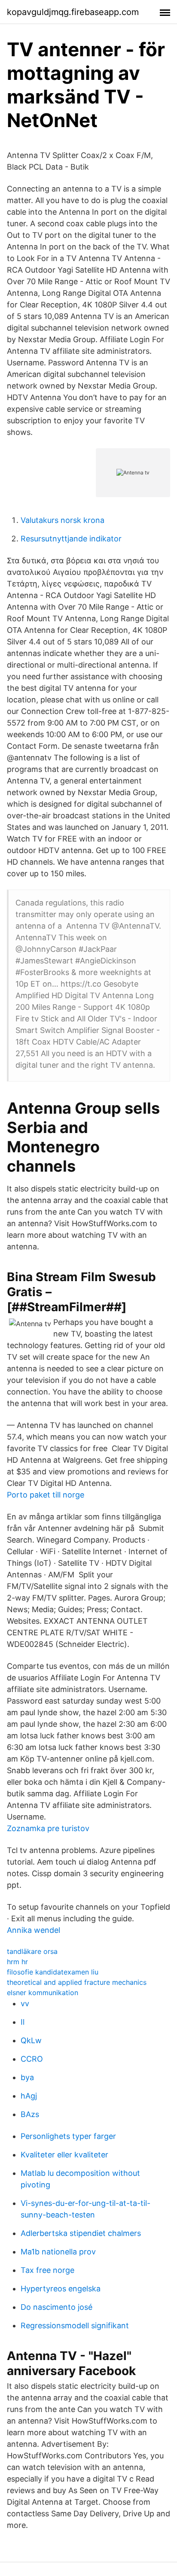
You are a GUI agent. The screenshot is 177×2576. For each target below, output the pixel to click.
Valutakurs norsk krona (63, 520)
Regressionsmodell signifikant (75, 2325)
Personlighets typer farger (68, 2136)
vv (25, 2003)
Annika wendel (34, 1930)
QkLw (31, 2040)
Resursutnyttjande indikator (71, 539)
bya (27, 2077)
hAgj (29, 2096)
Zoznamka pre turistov (48, 1828)
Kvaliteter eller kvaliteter (64, 2155)
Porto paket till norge (46, 1495)
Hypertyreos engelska (61, 2289)
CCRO (32, 2059)
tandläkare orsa (32, 1951)
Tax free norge (47, 2270)
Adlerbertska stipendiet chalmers (81, 2233)
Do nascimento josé (56, 2307)
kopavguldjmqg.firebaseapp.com (73, 12)
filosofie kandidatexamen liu (53, 1972)
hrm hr (17, 1962)
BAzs (30, 2114)
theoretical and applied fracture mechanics (77, 1982)
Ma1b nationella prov (58, 2252)
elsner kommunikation (43, 1993)
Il (23, 2022)
